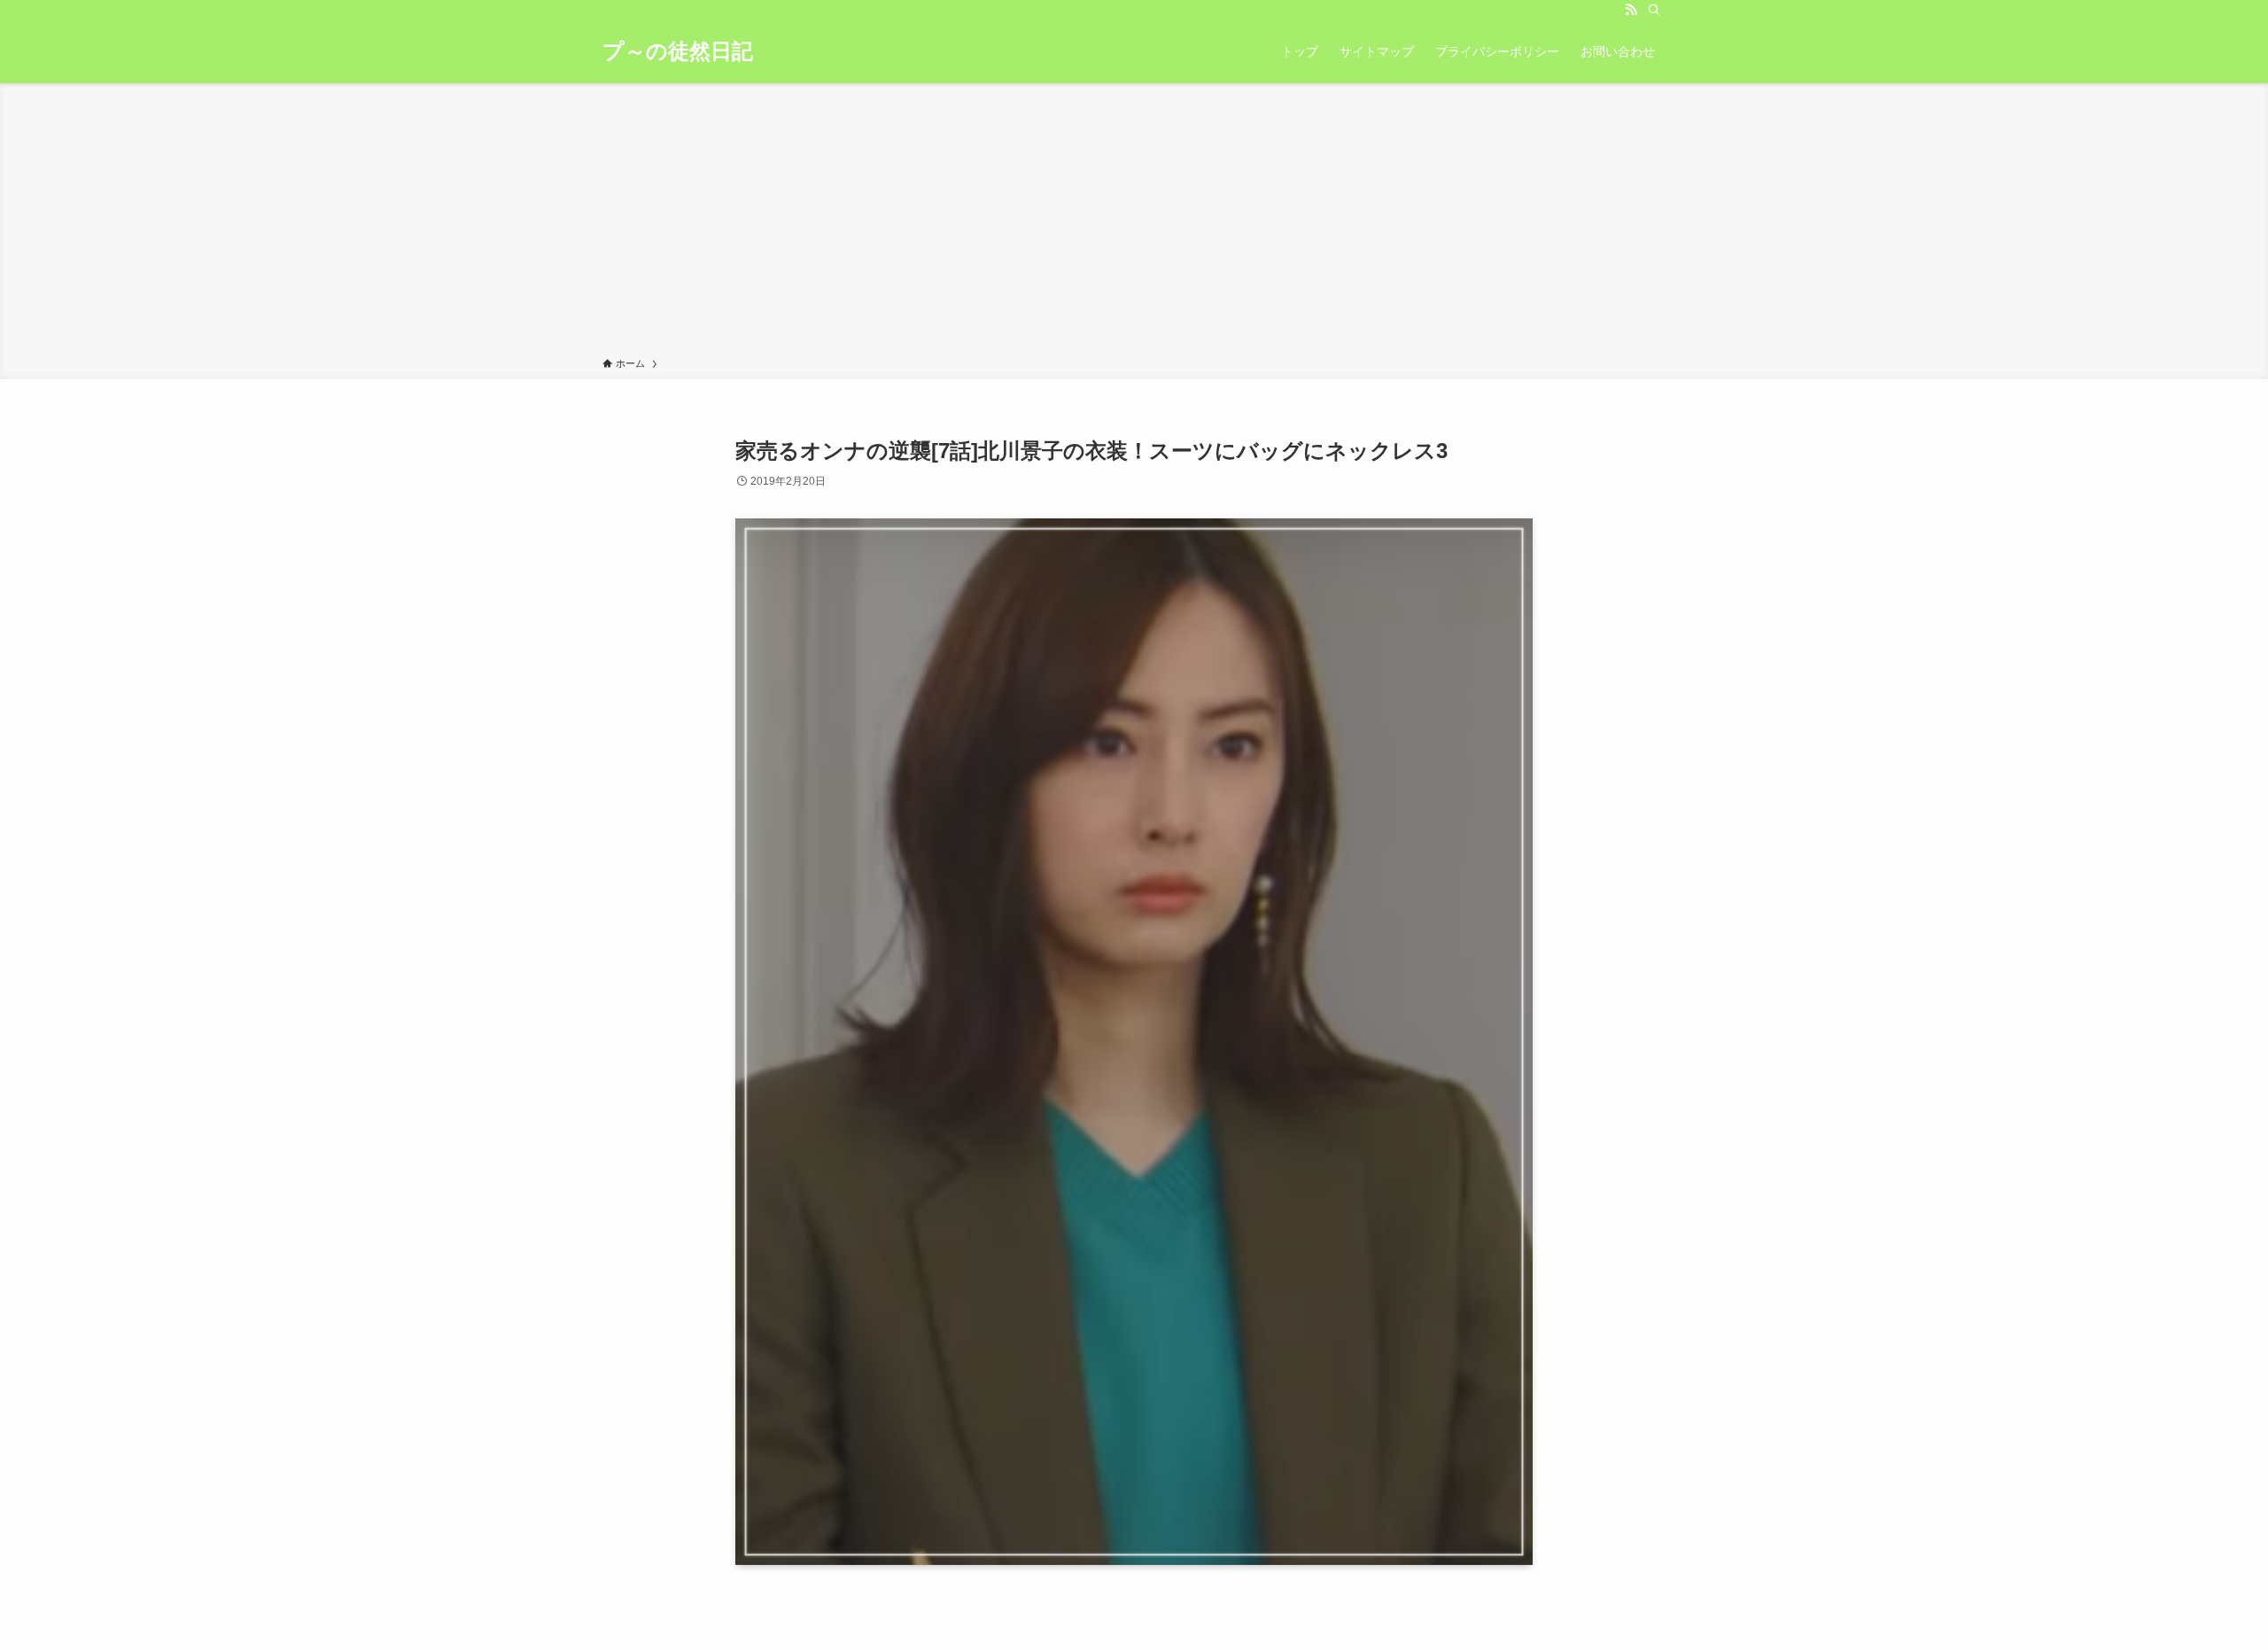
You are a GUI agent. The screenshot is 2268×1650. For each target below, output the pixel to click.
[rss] (1631, 10)
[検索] (1654, 10)
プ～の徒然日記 (678, 51)
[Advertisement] (1134, 223)
